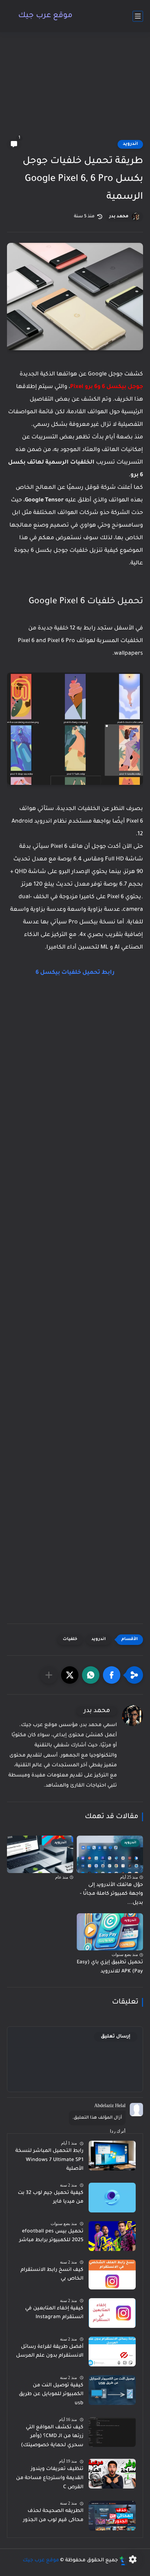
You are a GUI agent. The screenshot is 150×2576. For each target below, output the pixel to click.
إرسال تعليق (116, 2037)
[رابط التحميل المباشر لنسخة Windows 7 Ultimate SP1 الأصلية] (112, 2156)
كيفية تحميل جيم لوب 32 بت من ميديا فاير (51, 2198)
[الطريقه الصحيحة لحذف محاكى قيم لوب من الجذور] (112, 2516)
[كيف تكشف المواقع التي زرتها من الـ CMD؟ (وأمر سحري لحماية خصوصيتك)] (112, 2432)
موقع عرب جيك (45, 16)
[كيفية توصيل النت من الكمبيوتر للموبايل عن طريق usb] (112, 2390)
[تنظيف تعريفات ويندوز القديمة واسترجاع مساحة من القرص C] (112, 2474)
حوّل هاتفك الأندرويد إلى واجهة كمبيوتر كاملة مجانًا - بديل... (111, 1894)
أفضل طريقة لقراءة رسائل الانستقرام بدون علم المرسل (50, 2352)
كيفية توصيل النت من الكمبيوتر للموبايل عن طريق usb (51, 2395)
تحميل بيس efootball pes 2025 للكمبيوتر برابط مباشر (51, 2236)
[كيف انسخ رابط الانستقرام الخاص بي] (112, 2275)
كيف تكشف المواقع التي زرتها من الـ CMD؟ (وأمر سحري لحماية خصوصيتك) (52, 2437)
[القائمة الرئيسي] (138, 16)
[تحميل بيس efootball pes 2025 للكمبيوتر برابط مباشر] (112, 2236)
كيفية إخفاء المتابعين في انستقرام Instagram (54, 2313)
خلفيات (70, 1639)
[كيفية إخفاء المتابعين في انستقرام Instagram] (112, 2313)
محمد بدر (119, 217)
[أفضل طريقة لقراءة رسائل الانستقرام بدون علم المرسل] (112, 2352)
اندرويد (130, 144)
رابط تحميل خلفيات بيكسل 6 (75, 973)
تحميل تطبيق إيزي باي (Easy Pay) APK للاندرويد (110, 1967)
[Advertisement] (75, 90)
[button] (112, 1675)
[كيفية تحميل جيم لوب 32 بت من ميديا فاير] (112, 2198)
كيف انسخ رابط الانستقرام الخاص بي (52, 2275)
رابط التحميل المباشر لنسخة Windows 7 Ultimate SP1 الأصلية (49, 2160)
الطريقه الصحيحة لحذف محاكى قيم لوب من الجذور (53, 2516)
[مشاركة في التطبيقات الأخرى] (49, 1675)
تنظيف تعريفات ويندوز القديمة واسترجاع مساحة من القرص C (50, 2478)
